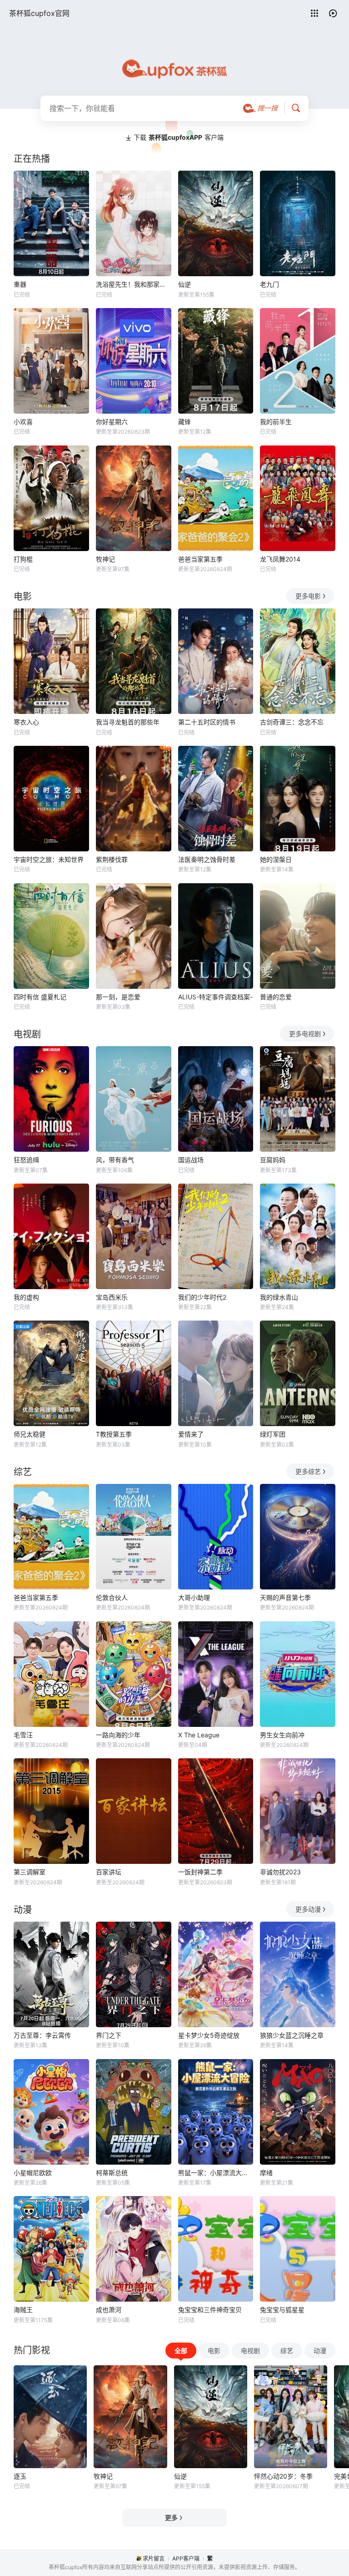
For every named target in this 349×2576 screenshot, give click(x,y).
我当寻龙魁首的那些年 (128, 722)
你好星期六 (112, 422)
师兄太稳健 (30, 1434)
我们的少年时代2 (202, 1297)
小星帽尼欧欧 (33, 2173)
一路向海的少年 (118, 1735)
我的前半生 (276, 422)
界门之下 (109, 2035)
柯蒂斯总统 (112, 2173)
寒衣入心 (26, 722)
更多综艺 (308, 1471)
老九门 (269, 284)
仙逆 (184, 284)
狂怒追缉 (26, 1160)
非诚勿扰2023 (280, 1872)
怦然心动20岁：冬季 (283, 2476)
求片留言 (154, 2558)
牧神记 (105, 559)
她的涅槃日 (276, 859)
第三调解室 (30, 1872)
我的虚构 (26, 1297)
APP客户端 (186, 2558)
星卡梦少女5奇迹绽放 (209, 2035)
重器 (20, 284)
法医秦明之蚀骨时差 (207, 859)
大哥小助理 (194, 1597)
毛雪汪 (23, 1735)
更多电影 (308, 596)
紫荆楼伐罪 (112, 859)
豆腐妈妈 (273, 1160)
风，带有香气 (115, 1160)
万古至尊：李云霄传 (42, 2035)
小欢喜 (23, 422)
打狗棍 (23, 559)
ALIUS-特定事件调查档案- (215, 997)
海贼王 (23, 2310)
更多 (171, 2518)
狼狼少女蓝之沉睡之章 (292, 2035)
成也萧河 (109, 2310)
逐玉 (20, 2476)
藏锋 (184, 422)
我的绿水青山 (279, 1297)
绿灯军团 (273, 1434)
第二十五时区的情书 (207, 722)
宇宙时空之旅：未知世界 (49, 859)
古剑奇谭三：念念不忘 (292, 722)
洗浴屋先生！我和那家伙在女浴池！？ (134, 284)
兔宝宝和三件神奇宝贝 (210, 2310)
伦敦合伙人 (112, 1597)
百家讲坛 (109, 1872)
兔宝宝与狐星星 (282, 2310)
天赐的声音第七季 (285, 1597)
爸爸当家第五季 (200, 559)
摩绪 (266, 2173)
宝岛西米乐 (112, 1297)
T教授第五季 (114, 1434)
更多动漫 (308, 1909)
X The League (199, 1735)
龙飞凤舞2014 (280, 559)
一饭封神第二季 (200, 1872)
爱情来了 (191, 1434)
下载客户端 (179, 137)
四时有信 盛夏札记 (40, 997)
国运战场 (191, 1160)
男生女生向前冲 (282, 1735)
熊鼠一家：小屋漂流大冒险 (216, 2173)
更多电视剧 (305, 1034)
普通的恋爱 (276, 997)
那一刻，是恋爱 (118, 997)
